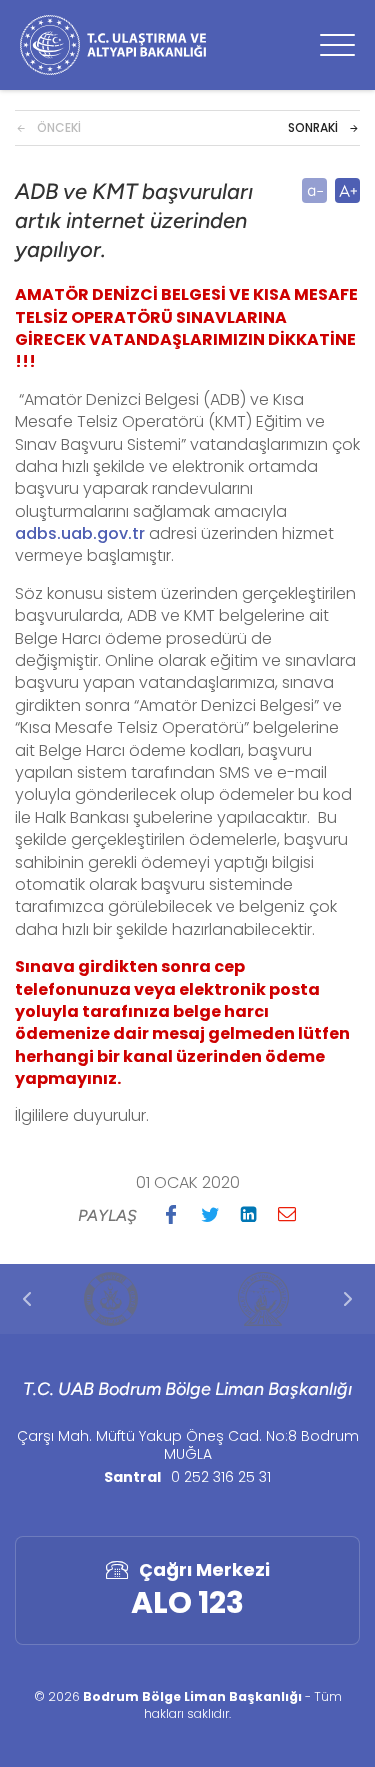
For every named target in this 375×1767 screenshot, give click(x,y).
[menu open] (337, 45)
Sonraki (313, 128)
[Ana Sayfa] (113, 45)
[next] (348, 1299)
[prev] (27, 1299)
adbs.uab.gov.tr (80, 533)
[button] (171, 1214)
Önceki (59, 128)
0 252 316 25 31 (221, 1477)
